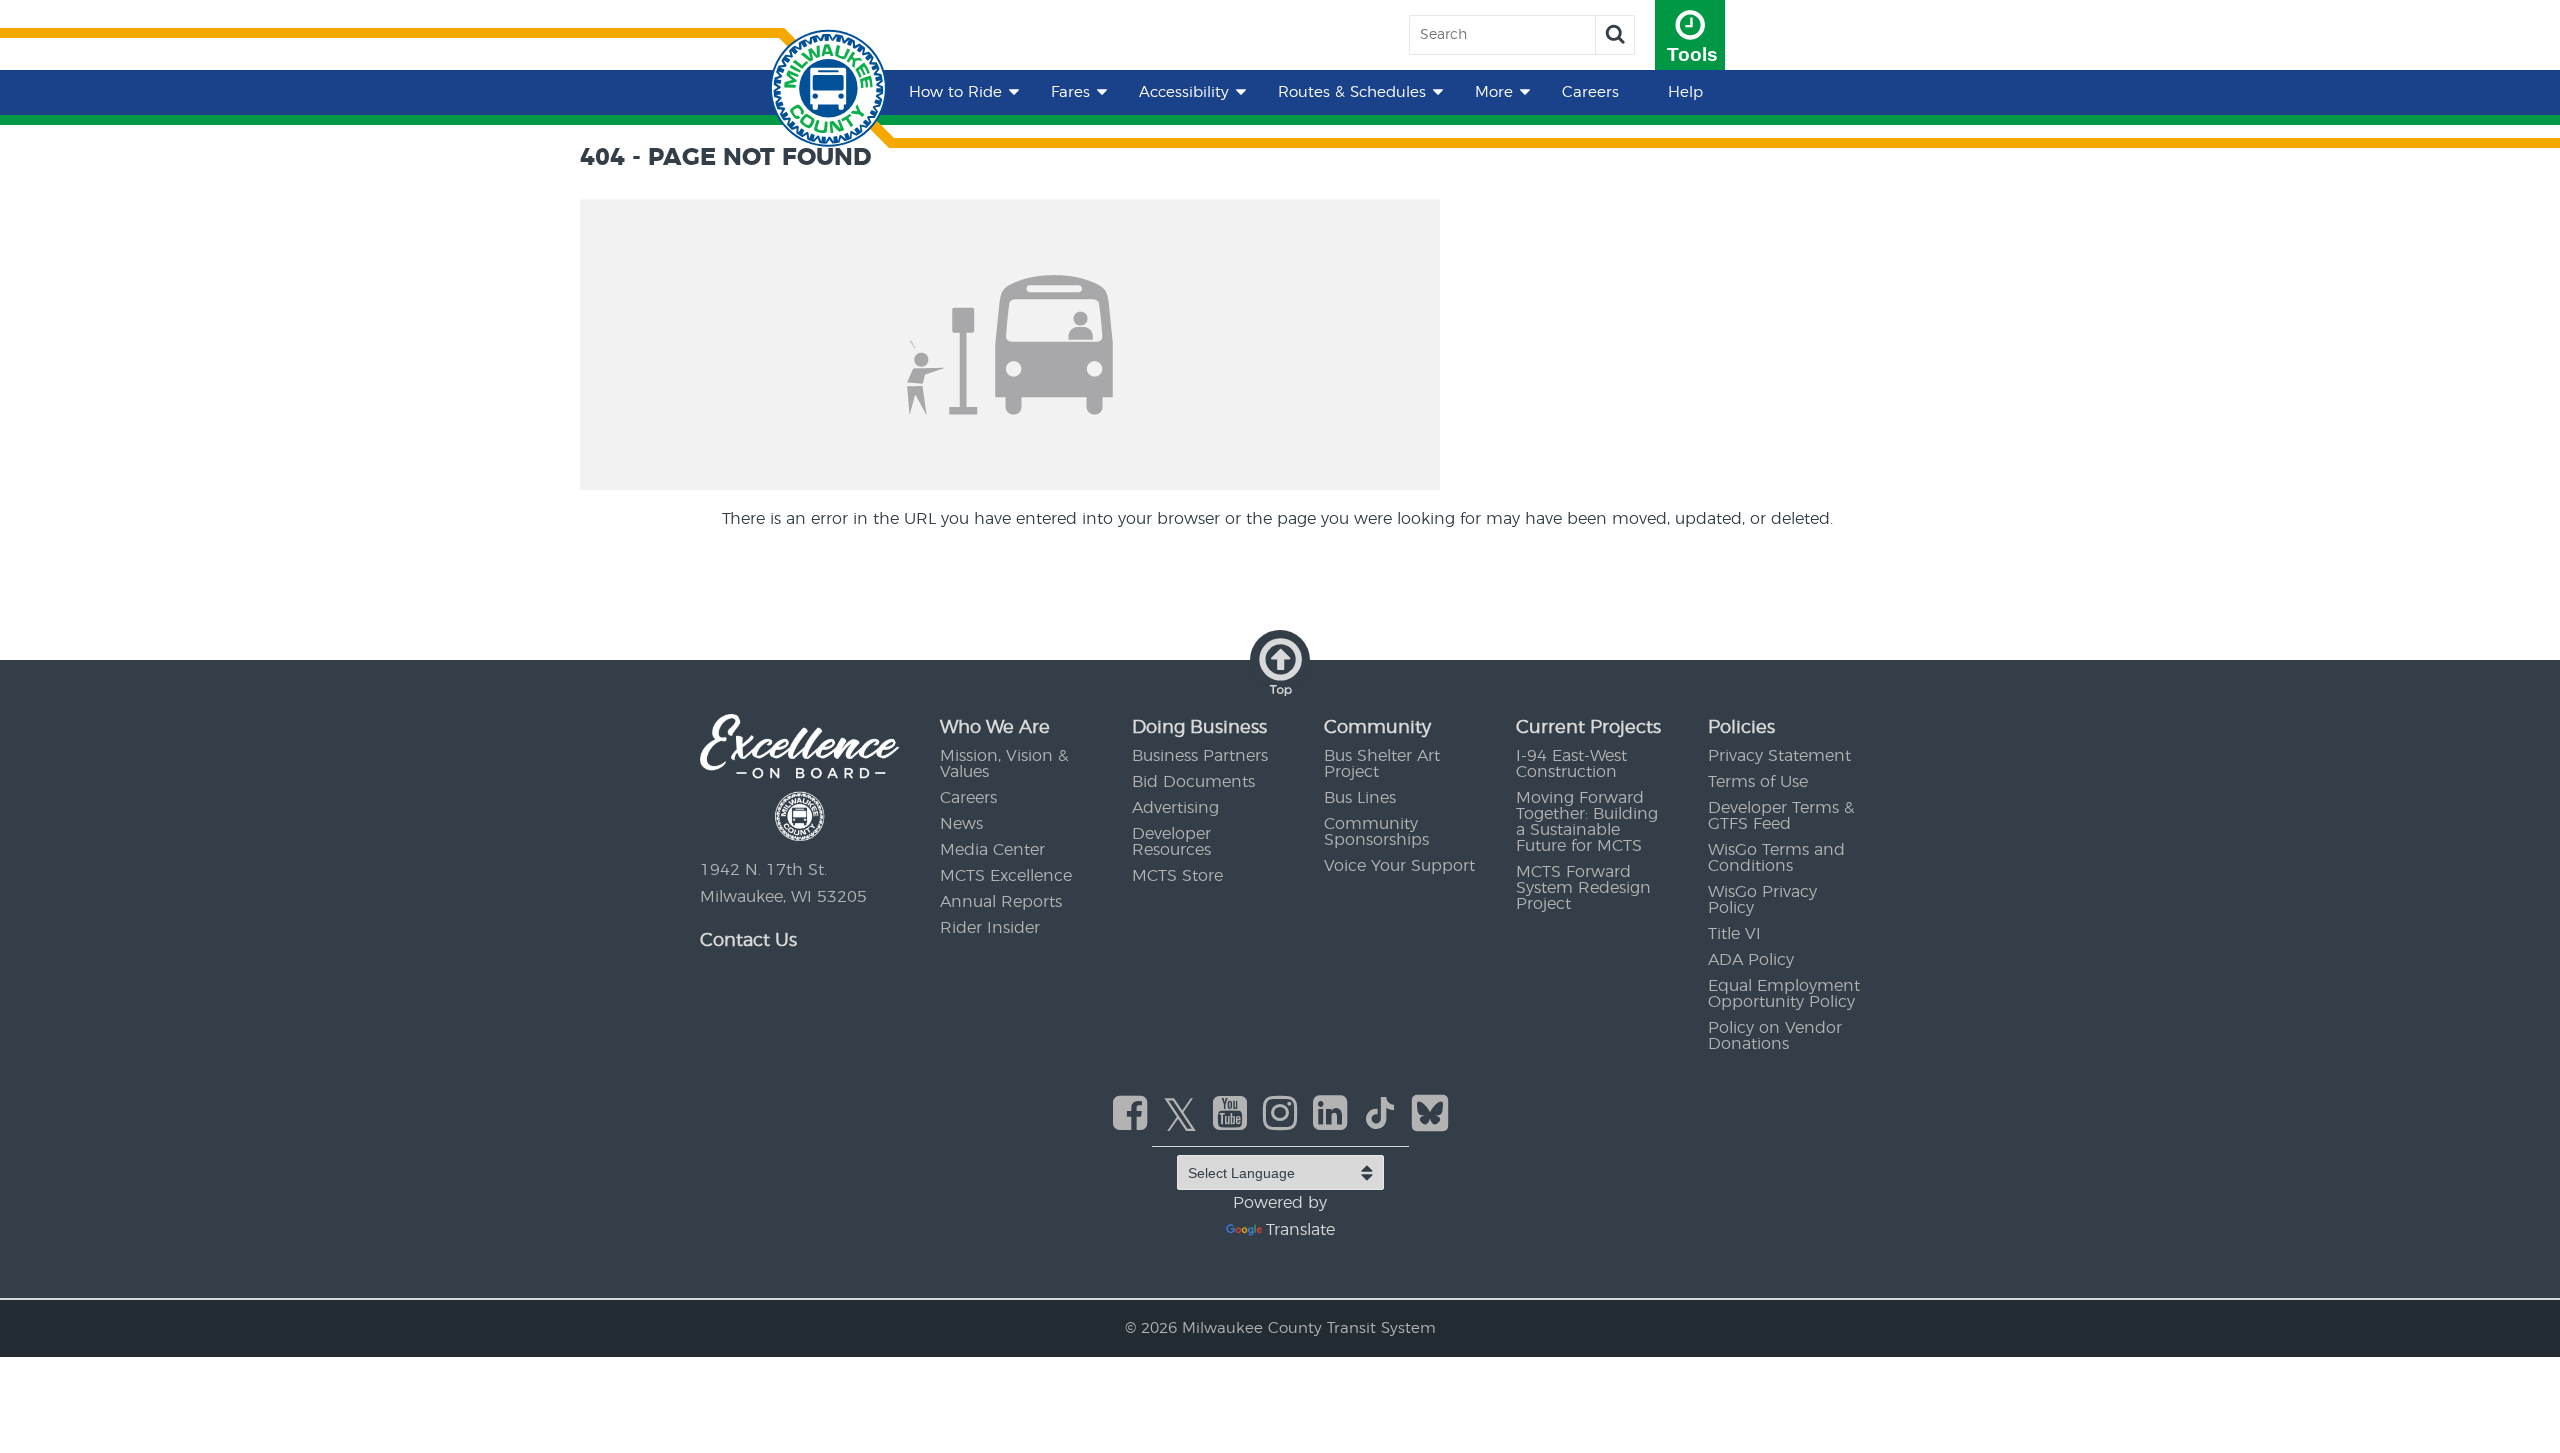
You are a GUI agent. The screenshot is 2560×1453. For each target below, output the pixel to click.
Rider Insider (990, 928)
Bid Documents (1193, 782)
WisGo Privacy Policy (1762, 900)
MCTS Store (1177, 876)
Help (1685, 92)
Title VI (1734, 934)
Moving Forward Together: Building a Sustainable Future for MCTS (1587, 822)
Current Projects (1588, 728)
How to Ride (955, 92)
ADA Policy (1751, 960)
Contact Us (748, 941)
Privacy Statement (1779, 756)
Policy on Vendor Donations (1775, 1036)
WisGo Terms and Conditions (1776, 858)
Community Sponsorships (1376, 832)
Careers (1590, 92)
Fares (1070, 92)
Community (1377, 728)
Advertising (1175, 808)
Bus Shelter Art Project (1382, 764)
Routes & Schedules (1352, 92)
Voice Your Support (1399, 866)
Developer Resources (1171, 842)
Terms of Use (1758, 782)
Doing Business (1199, 728)
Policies (1741, 728)
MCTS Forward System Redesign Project (1583, 888)
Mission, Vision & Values (1004, 764)
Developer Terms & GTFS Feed (1781, 816)
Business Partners (1200, 756)
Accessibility (1184, 92)
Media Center (992, 850)
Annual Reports (1001, 902)
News (961, 824)
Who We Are (995, 728)
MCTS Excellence (1006, 876)
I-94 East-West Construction (1571, 764)
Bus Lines (1360, 798)
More (1494, 92)
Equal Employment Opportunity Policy (1784, 994)
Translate (1300, 1230)
